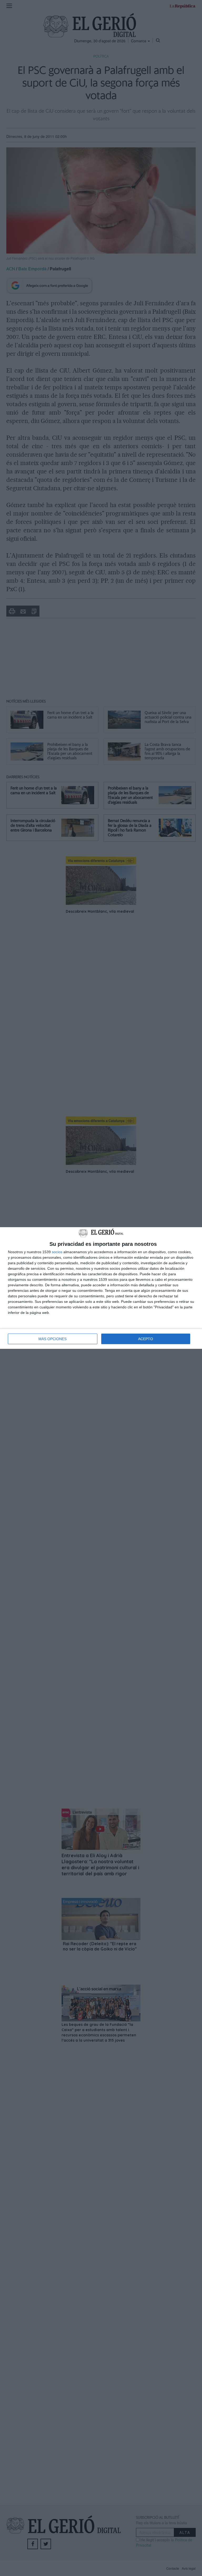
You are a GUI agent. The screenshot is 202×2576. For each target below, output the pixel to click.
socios (57, 1252)
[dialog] (101, 1288)
